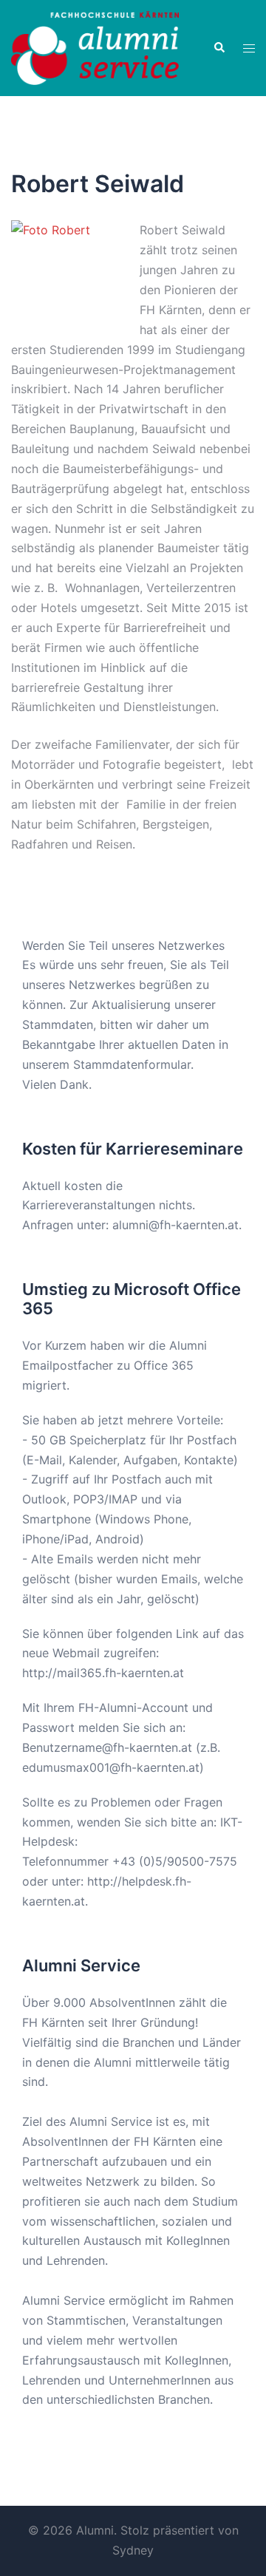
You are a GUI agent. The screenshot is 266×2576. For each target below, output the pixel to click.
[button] (219, 48)
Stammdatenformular (132, 1064)
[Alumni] (95, 47)
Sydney (133, 2550)
